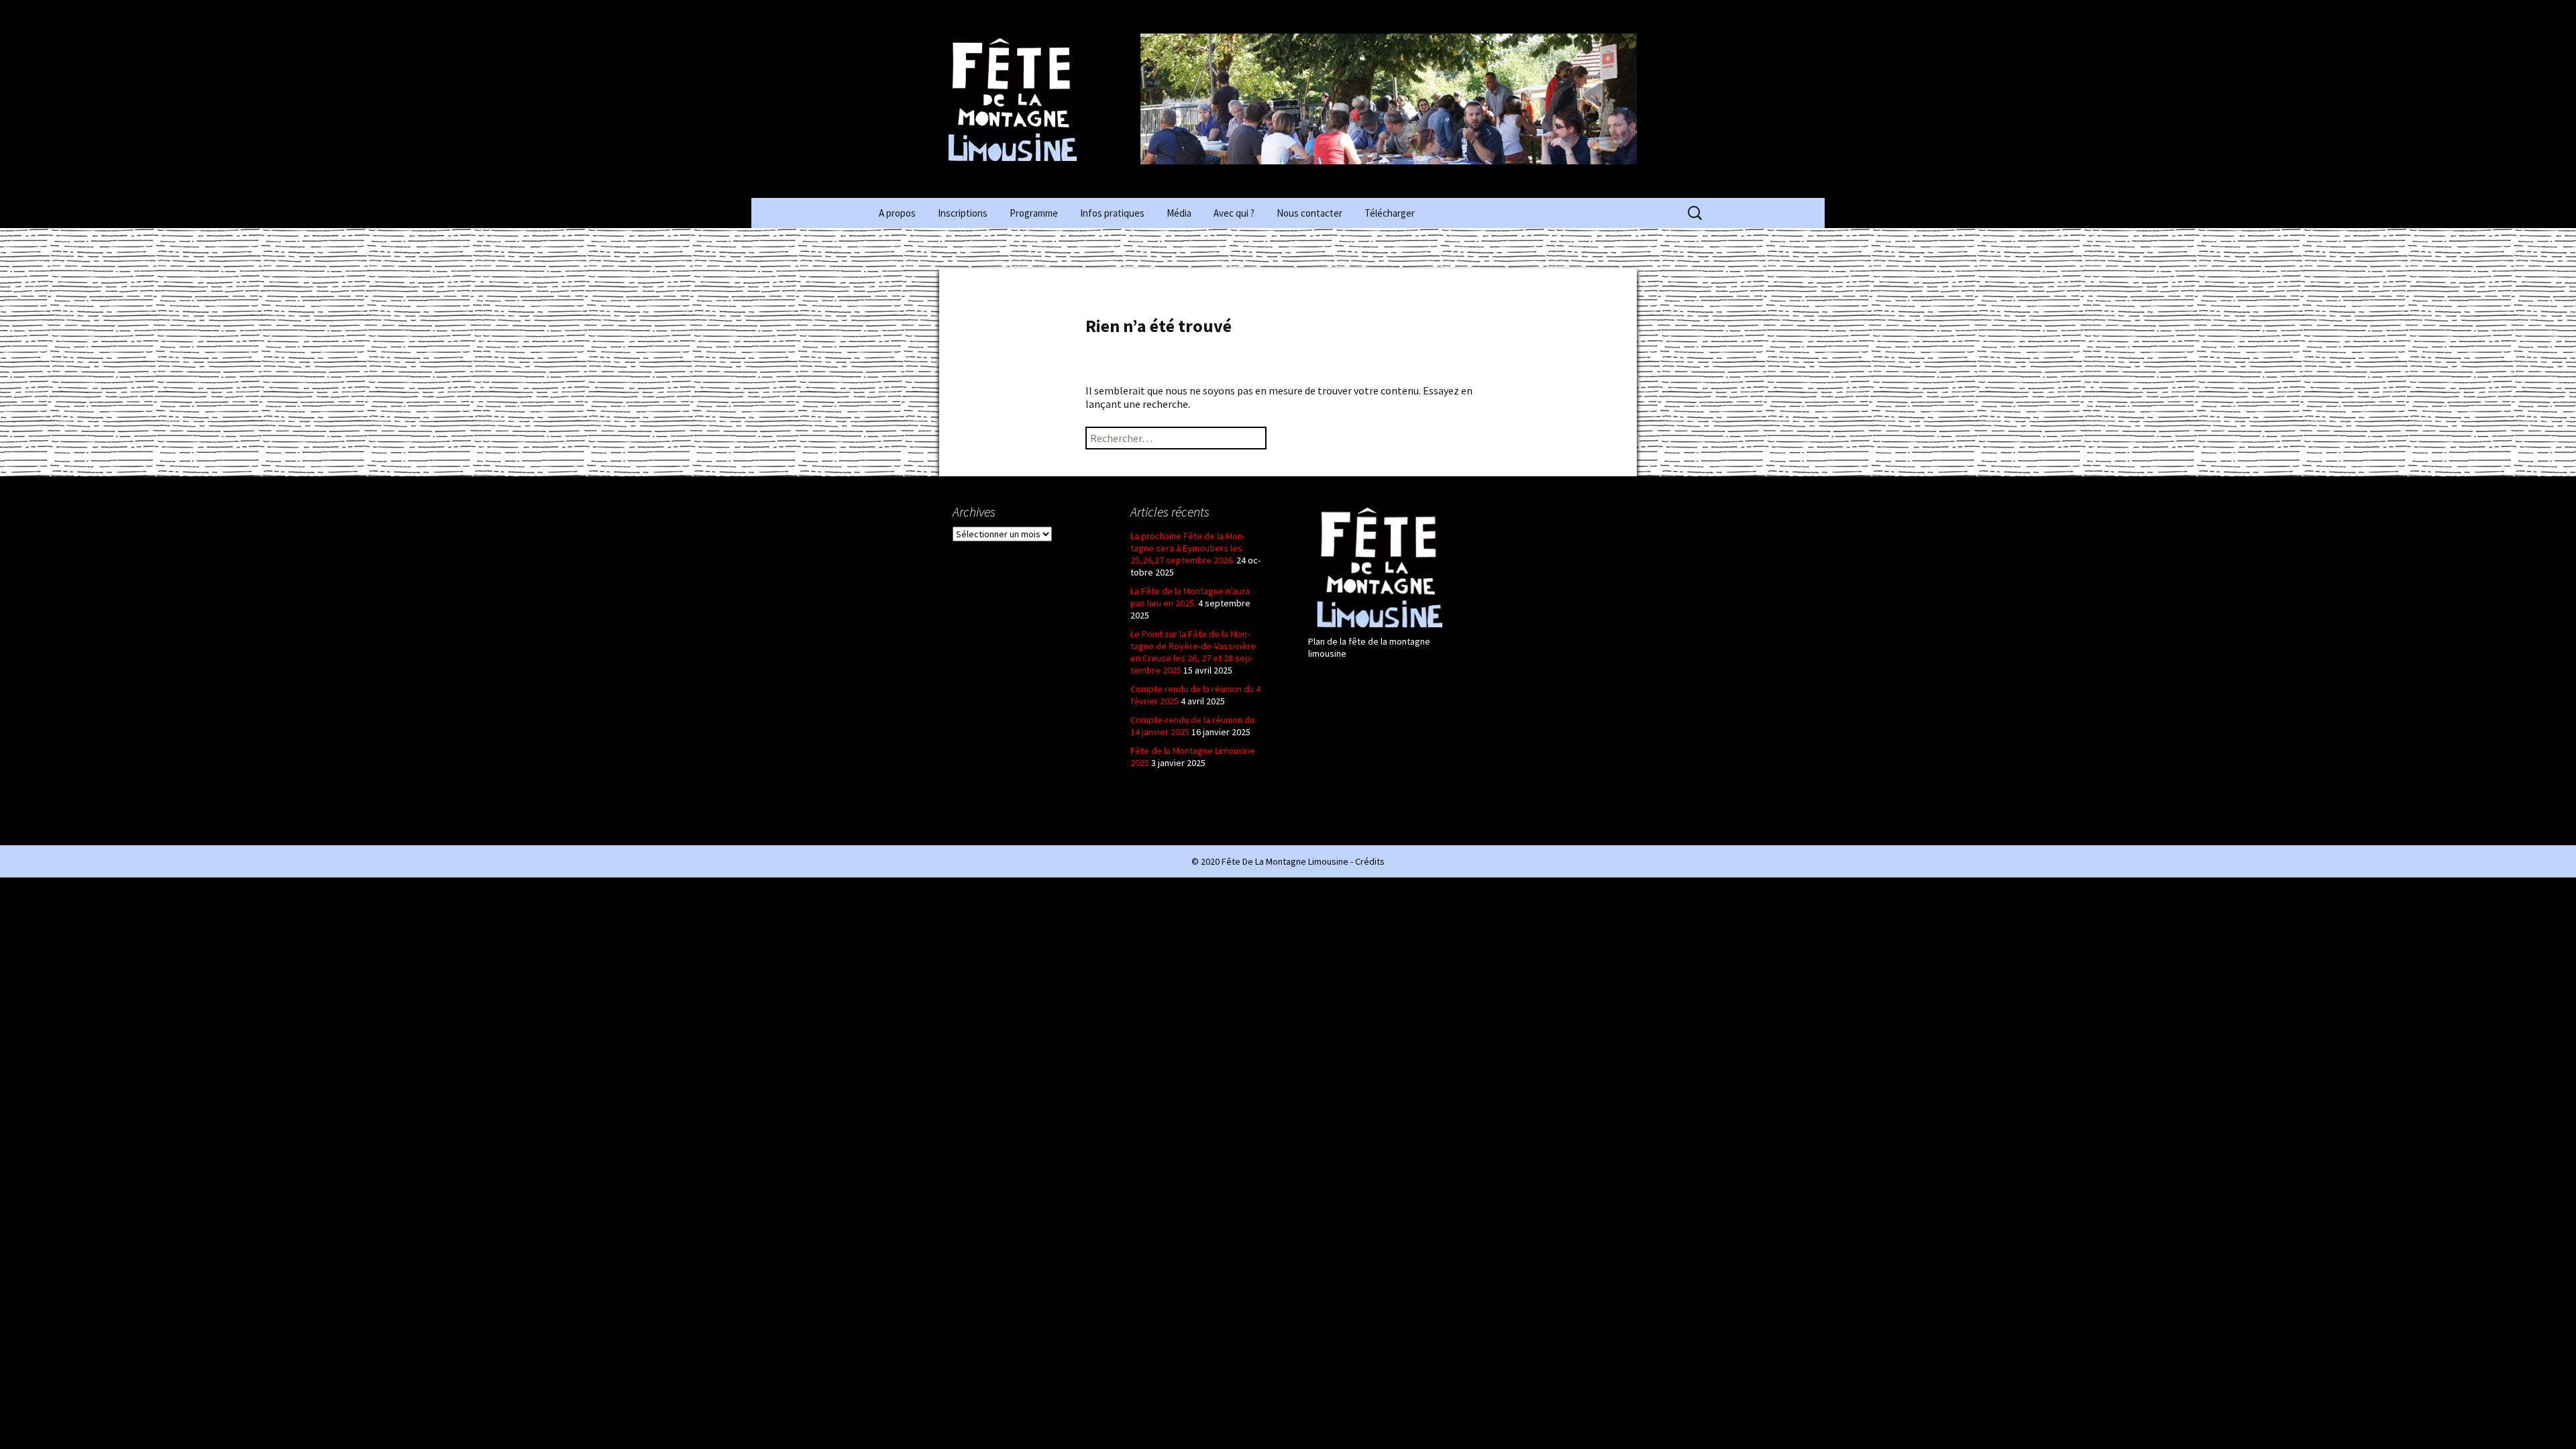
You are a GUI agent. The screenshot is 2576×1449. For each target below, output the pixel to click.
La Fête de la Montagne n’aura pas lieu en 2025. (1190, 597)
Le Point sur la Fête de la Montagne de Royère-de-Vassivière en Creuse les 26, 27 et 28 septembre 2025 (1193, 652)
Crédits (1370, 861)
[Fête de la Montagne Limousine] (1040, 99)
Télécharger (1390, 213)
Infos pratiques (1112, 213)
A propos (897, 213)
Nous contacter (1309, 213)
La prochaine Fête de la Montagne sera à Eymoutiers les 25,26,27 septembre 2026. (1188, 548)
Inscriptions (963, 213)
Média (1179, 213)
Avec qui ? (1234, 213)
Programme (1034, 213)
